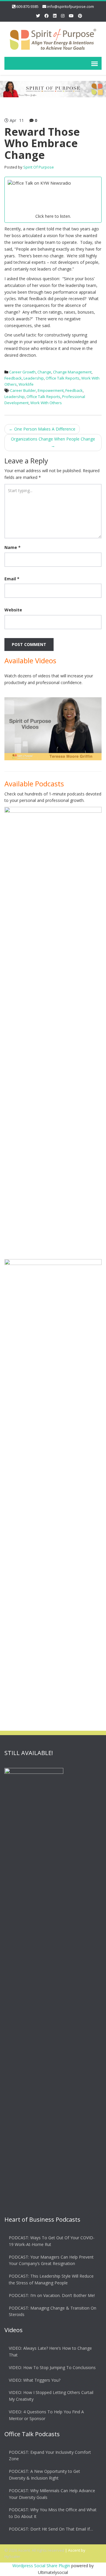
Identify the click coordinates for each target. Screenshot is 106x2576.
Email (12, 579)
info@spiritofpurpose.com (71, 6)
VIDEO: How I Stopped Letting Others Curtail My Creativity (51, 2396)
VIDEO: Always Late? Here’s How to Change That (50, 2351)
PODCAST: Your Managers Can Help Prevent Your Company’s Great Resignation (51, 2260)
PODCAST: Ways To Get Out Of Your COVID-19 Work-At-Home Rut (52, 2241)
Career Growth (22, 372)
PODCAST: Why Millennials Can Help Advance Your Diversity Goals (52, 2494)
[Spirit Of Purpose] (53, 38)
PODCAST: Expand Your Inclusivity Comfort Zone (50, 2456)
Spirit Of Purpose (39, 167)
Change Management (72, 372)
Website (13, 610)
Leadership (34, 378)
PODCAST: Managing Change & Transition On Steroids (53, 2311)
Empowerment (51, 390)
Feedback (13, 378)
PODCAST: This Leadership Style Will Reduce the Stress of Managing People (51, 2279)
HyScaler (12, 2556)
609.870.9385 (27, 6)
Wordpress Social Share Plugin (42, 2566)
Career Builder (23, 390)
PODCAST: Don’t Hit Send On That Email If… (51, 2529)
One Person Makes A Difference (42, 429)
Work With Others (46, 403)
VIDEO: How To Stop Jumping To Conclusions (52, 2367)
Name (13, 547)
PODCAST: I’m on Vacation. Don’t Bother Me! (52, 2295)
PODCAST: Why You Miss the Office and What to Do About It (53, 2513)
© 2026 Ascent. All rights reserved (34, 2550)
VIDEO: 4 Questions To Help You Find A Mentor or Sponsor (46, 2415)
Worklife (26, 384)
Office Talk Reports (63, 378)
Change (44, 372)
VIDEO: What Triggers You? (35, 2380)
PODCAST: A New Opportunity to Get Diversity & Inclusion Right (44, 2475)
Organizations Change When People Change (53, 442)
